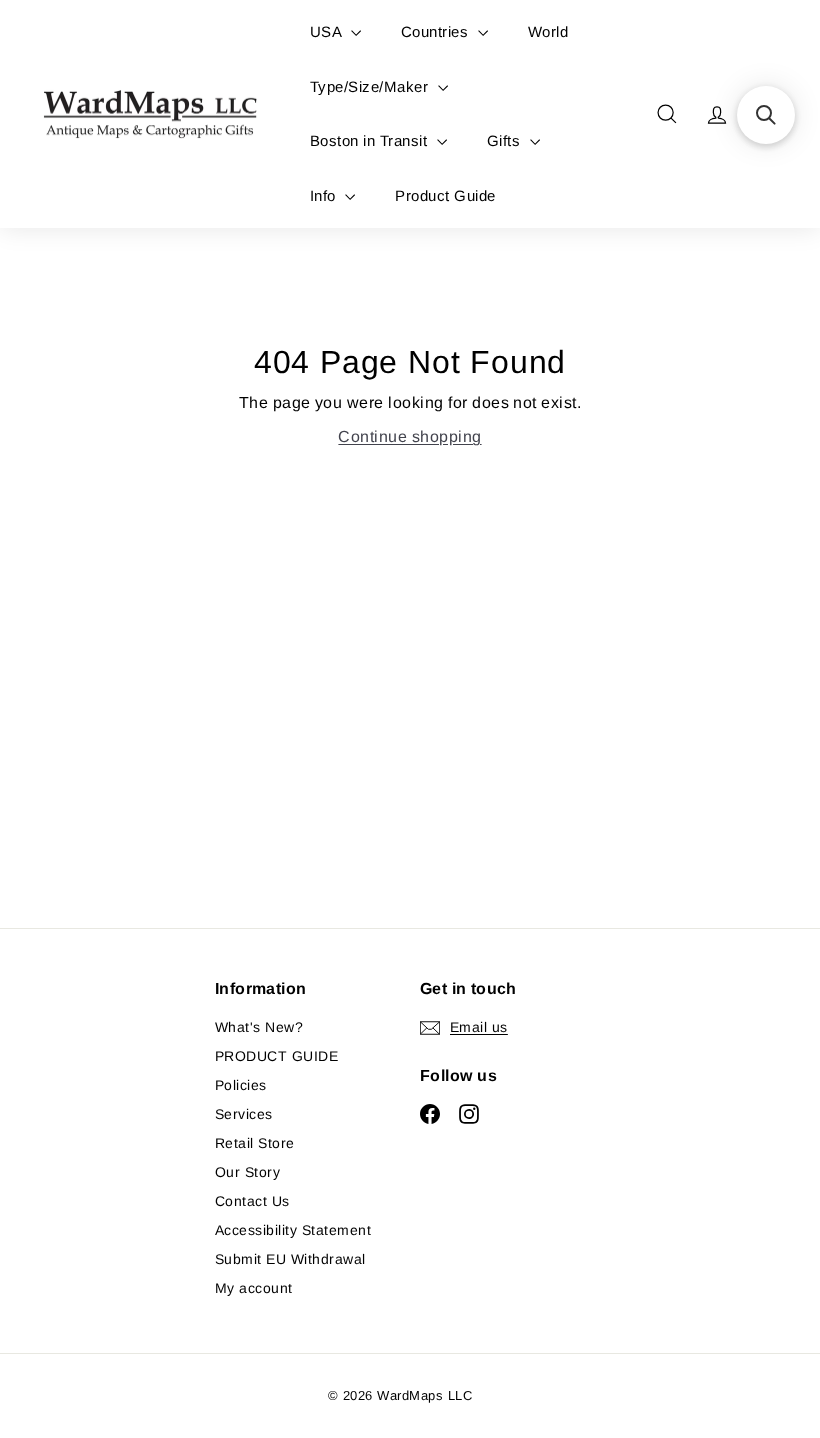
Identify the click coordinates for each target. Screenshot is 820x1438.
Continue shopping (409, 436)
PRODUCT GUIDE (276, 1056)
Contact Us (252, 1201)
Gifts (506, 140)
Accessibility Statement (293, 1230)
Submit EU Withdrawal (290, 1259)
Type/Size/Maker (371, 86)
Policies (241, 1085)
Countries (437, 31)
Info (325, 195)
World (548, 31)
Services (244, 1114)
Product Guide (445, 195)
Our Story (247, 1172)
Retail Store (255, 1143)
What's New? (259, 1027)
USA (328, 31)
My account (254, 1288)
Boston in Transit (371, 140)
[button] (766, 115)
